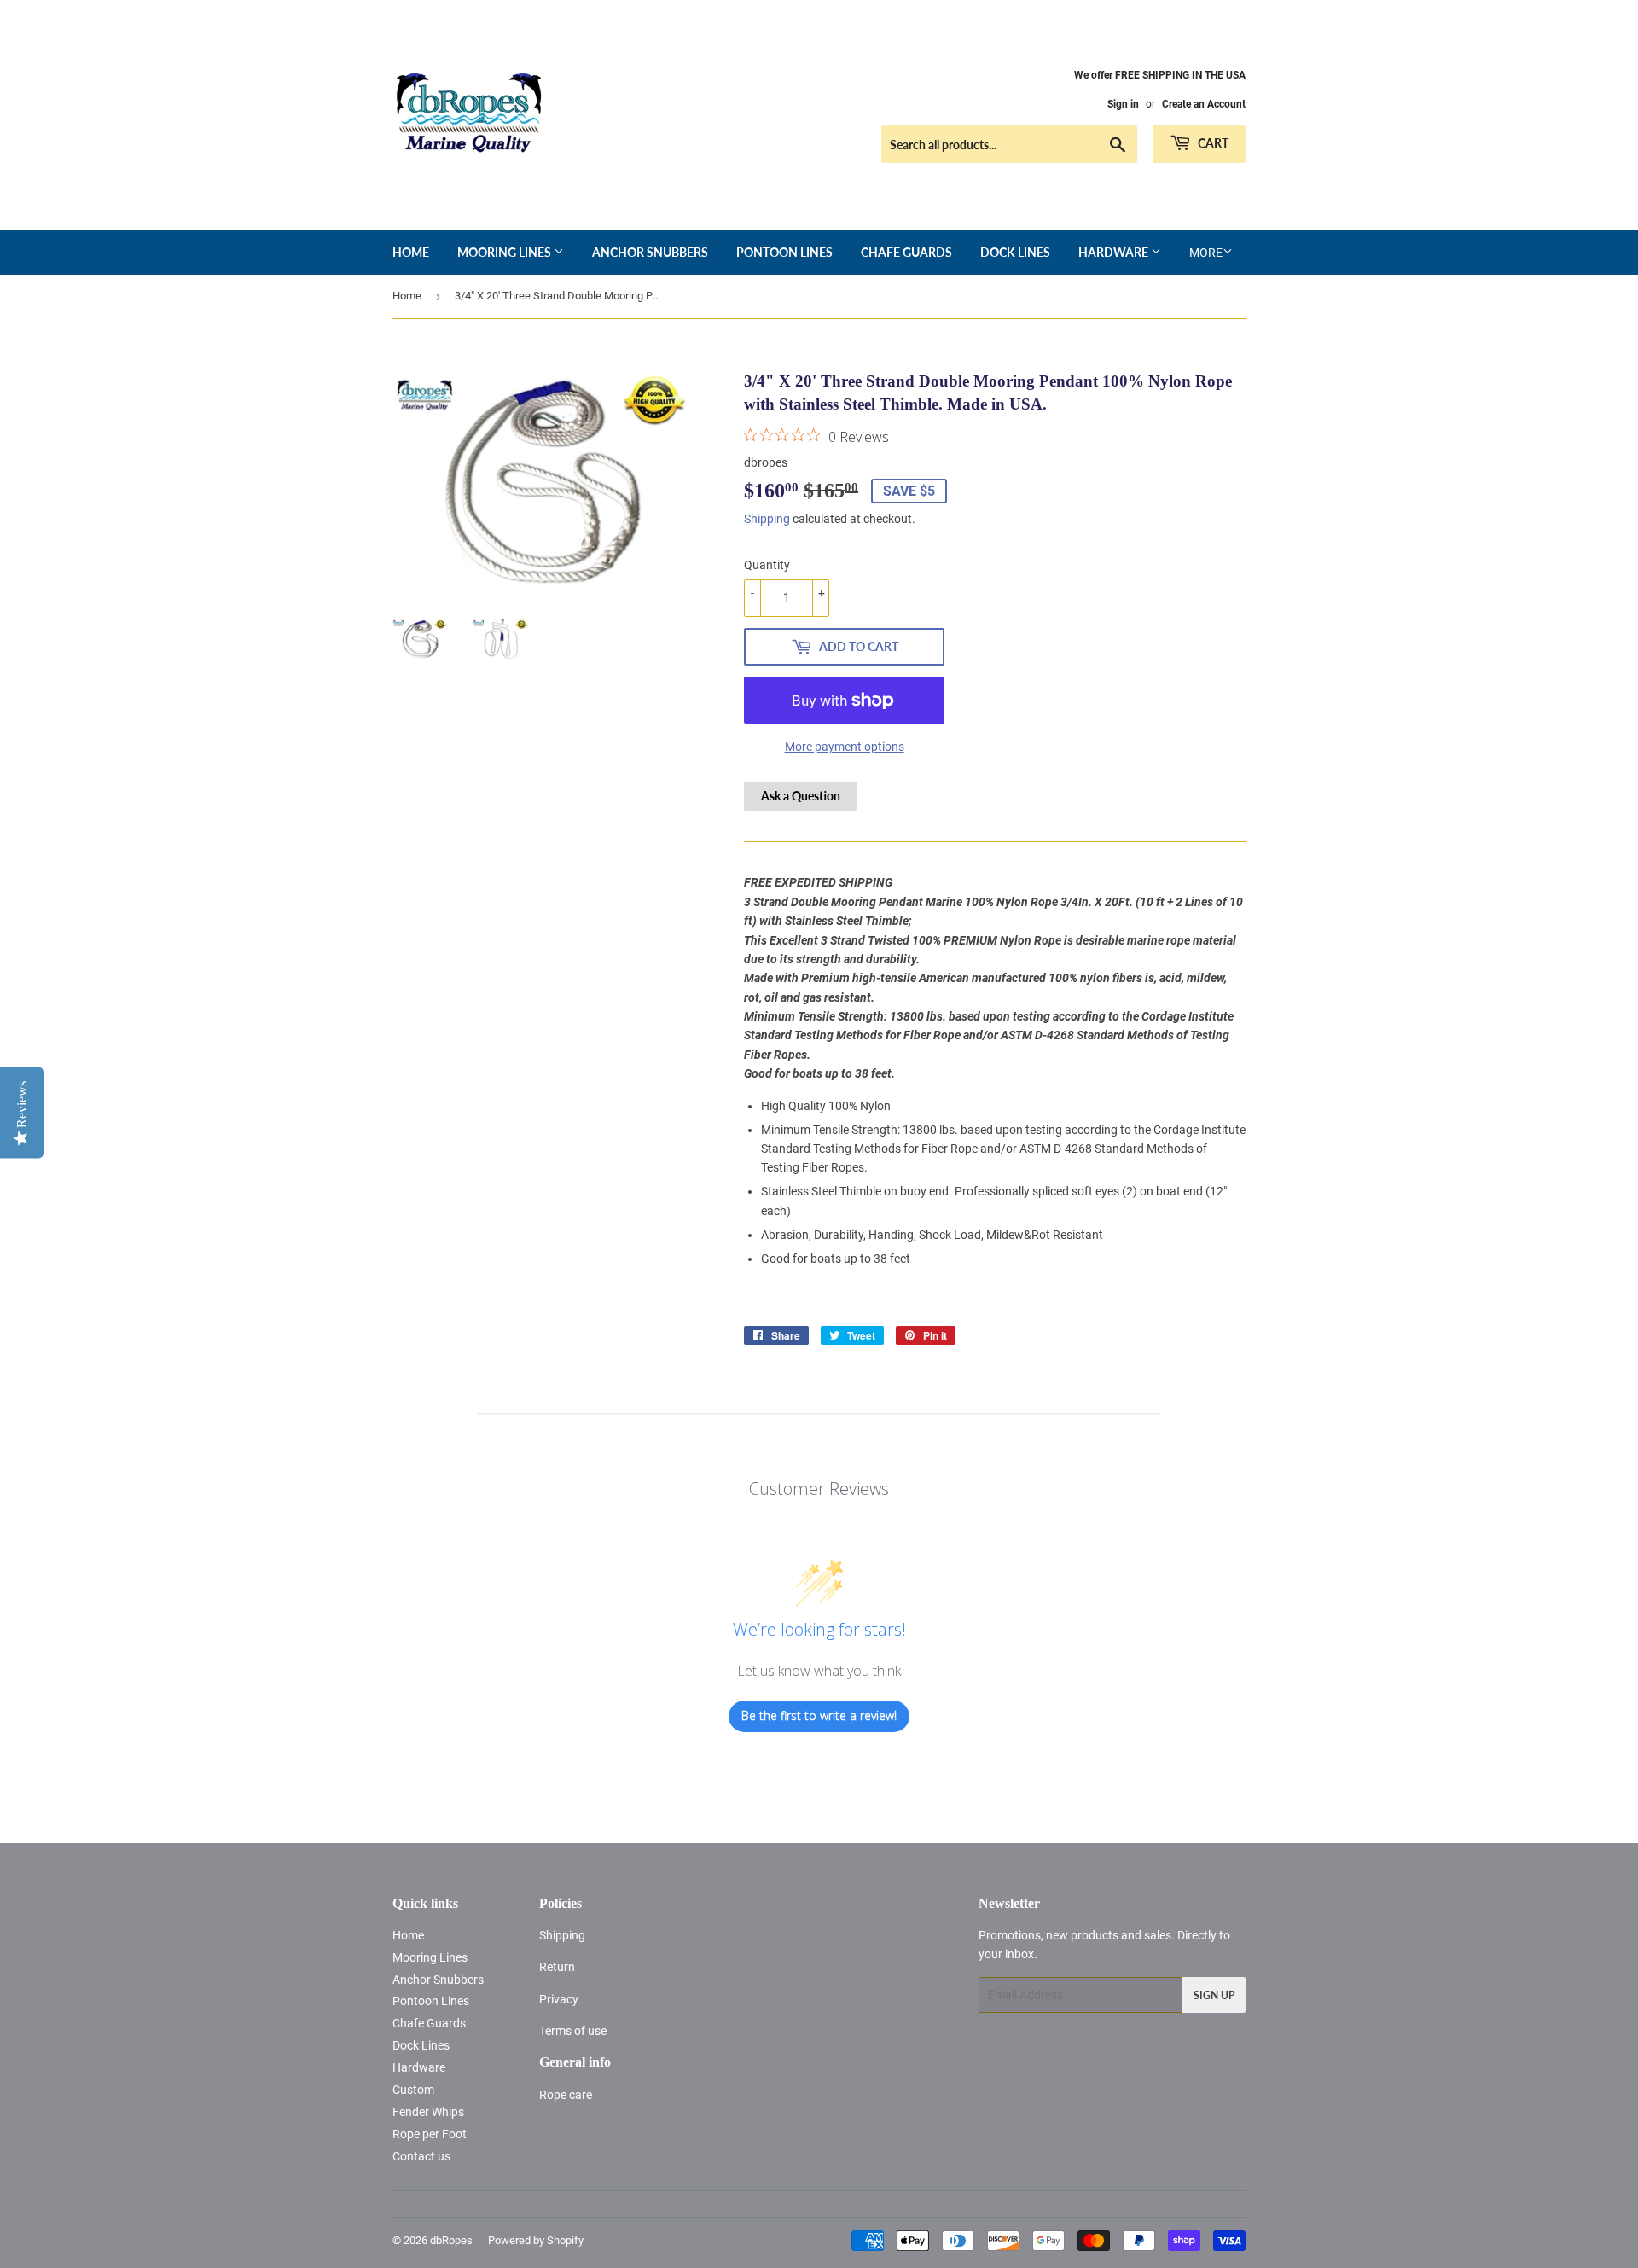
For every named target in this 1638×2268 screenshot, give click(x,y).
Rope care (566, 2095)
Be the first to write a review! (819, 1716)
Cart (1212, 143)
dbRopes (451, 2240)
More (1206, 253)
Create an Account (1204, 104)
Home (411, 252)
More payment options (845, 747)
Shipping (767, 519)
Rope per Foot (430, 2134)
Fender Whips (428, 2112)
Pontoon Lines (784, 252)
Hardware (1115, 252)
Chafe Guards (906, 252)
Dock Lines (1015, 252)
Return (557, 1967)
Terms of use (573, 2031)
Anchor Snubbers (650, 252)
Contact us (421, 2156)
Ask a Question (801, 796)
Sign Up (1214, 1995)
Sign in (1123, 104)
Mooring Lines (505, 252)
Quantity (767, 565)
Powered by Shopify (536, 2240)
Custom (413, 2090)
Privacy (559, 1999)
